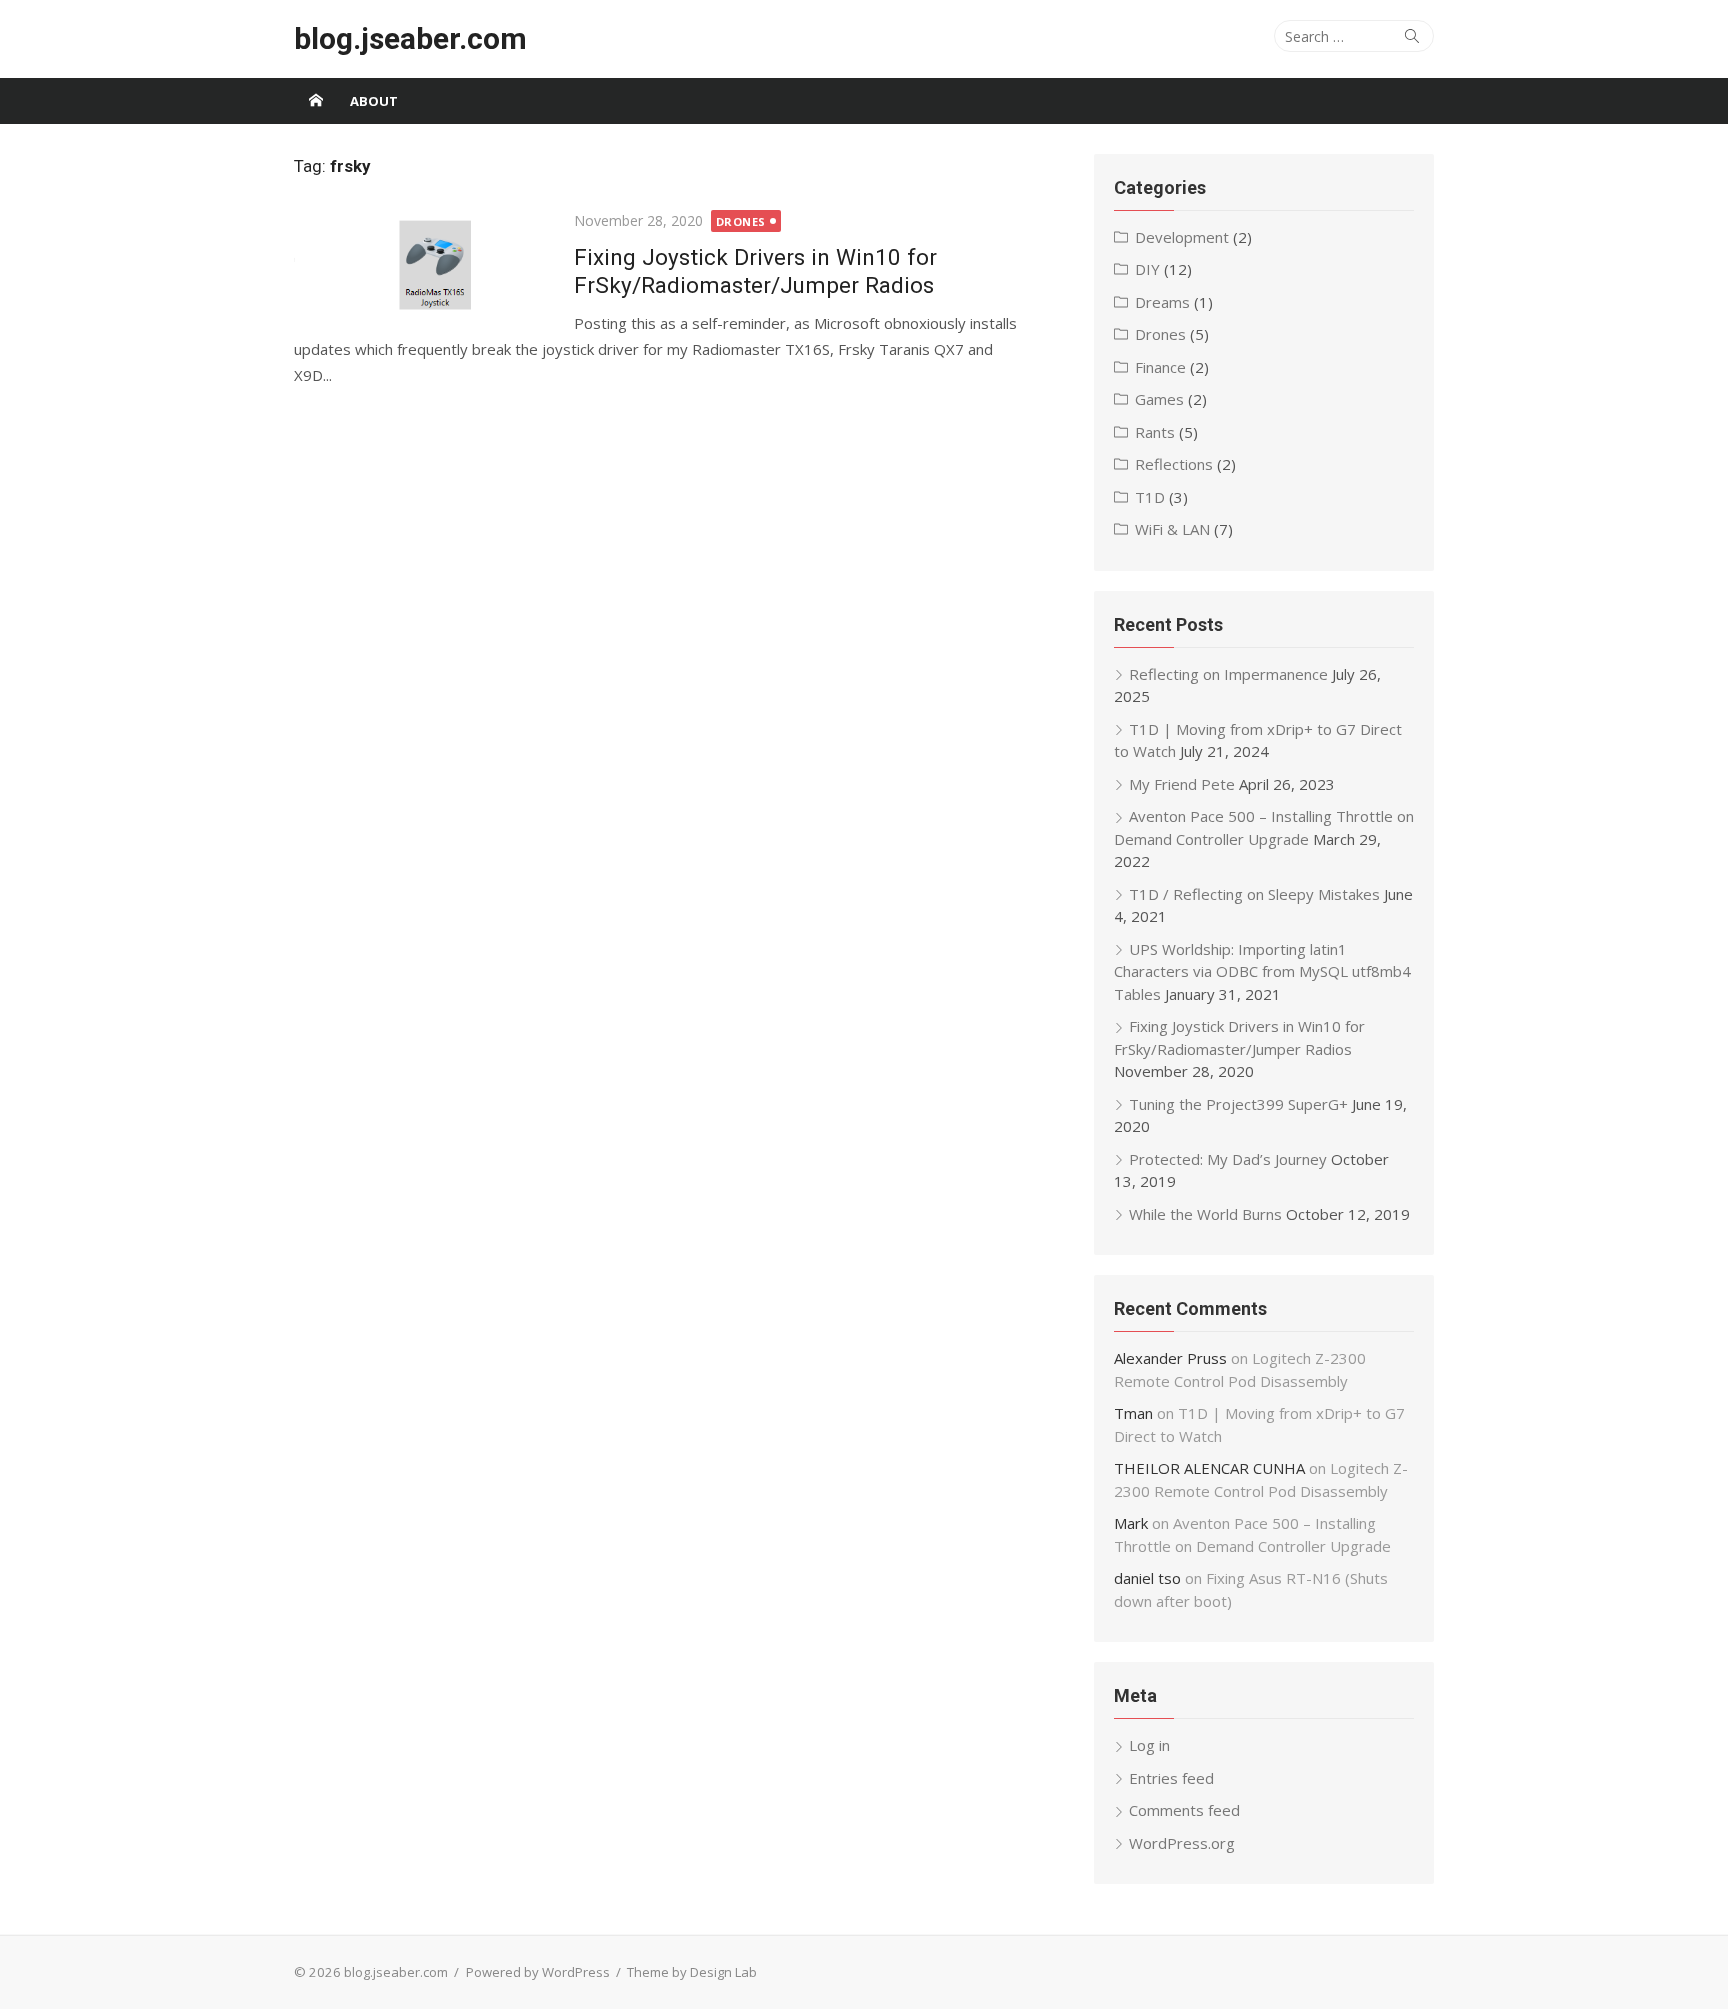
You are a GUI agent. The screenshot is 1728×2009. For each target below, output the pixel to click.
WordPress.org (1182, 1843)
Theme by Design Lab (692, 1972)
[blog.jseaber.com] (316, 101)
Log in (1149, 1745)
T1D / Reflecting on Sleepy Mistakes (1254, 894)
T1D (1150, 497)
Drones (741, 221)
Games (1159, 399)
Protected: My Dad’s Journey (1228, 1159)
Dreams (1162, 302)
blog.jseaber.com (410, 38)
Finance (1160, 367)
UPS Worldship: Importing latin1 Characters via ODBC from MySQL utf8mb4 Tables (1262, 971)
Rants (1155, 432)
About (374, 101)
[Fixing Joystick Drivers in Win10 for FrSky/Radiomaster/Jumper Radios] (424, 264)
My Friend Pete (1182, 784)
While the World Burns (1205, 1214)
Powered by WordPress (538, 1972)
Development (1182, 237)
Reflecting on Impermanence (1228, 674)
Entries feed (1171, 1778)
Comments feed (1184, 1810)
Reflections (1174, 464)
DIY (1147, 269)
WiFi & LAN (1172, 529)
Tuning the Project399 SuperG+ (1238, 1104)
